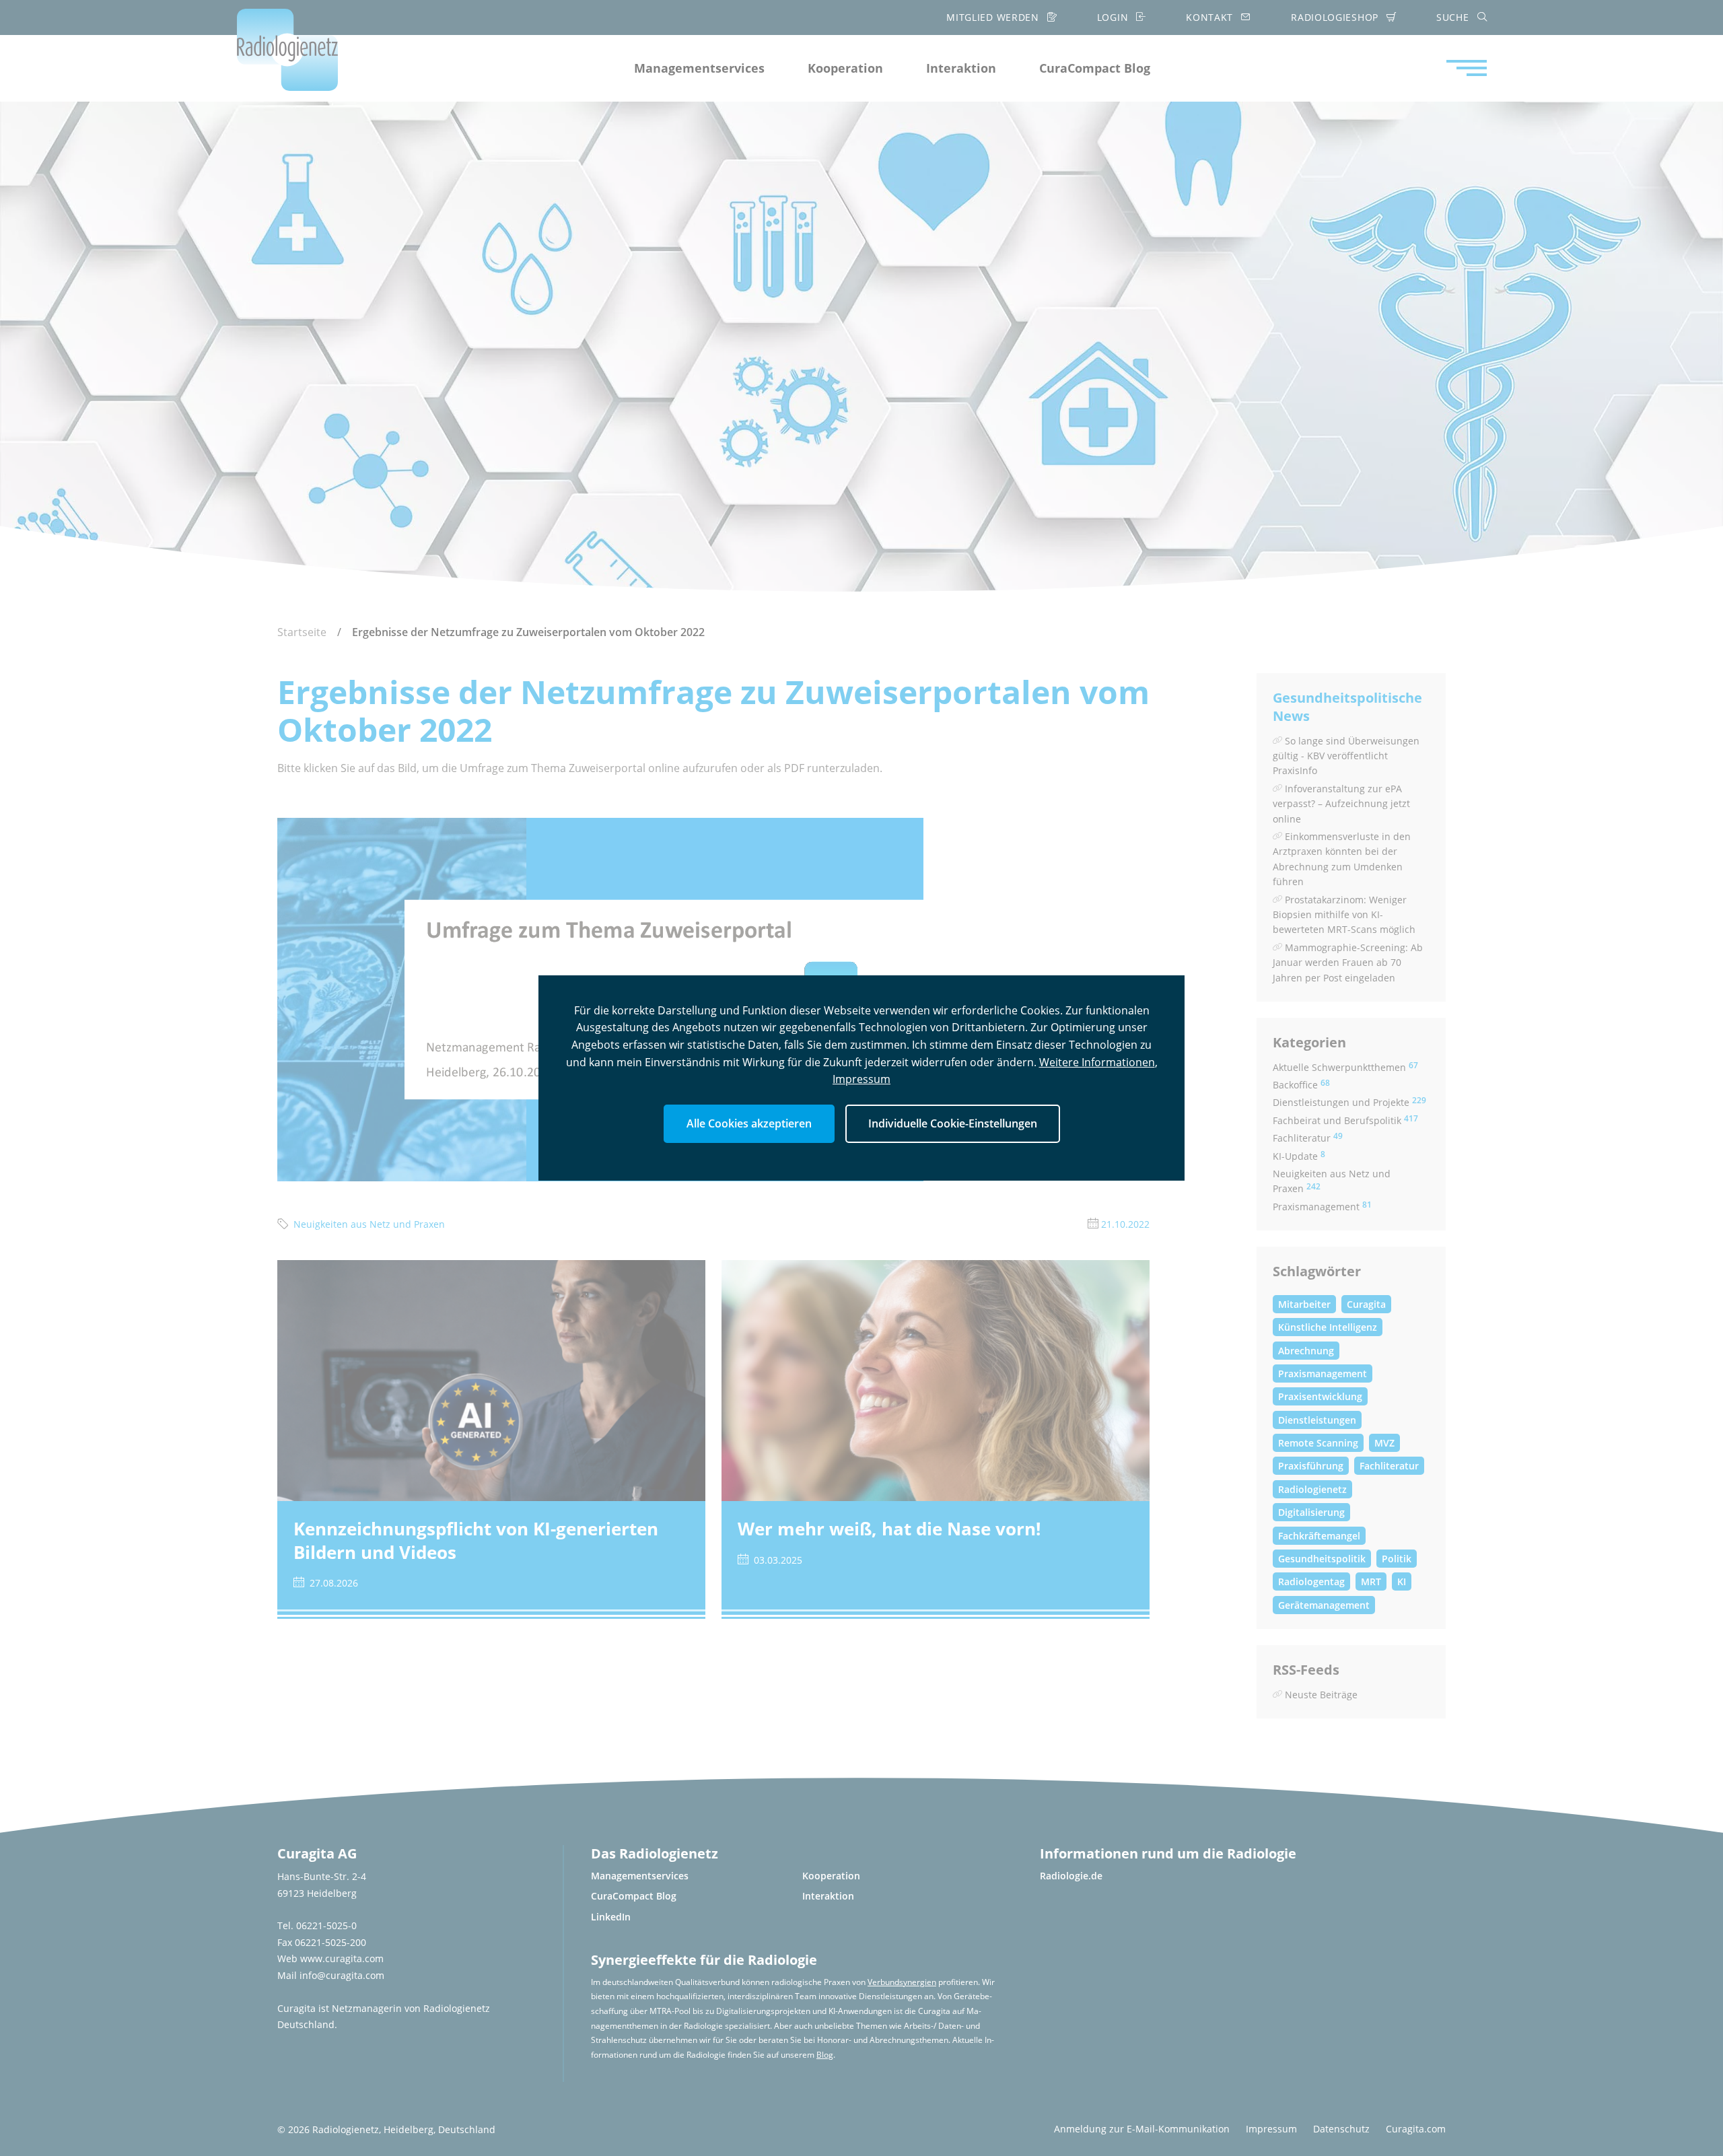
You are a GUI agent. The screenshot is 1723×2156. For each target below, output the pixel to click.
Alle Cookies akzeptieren (749, 1123)
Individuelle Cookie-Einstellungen (953, 1123)
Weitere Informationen (1097, 1062)
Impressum (861, 1079)
